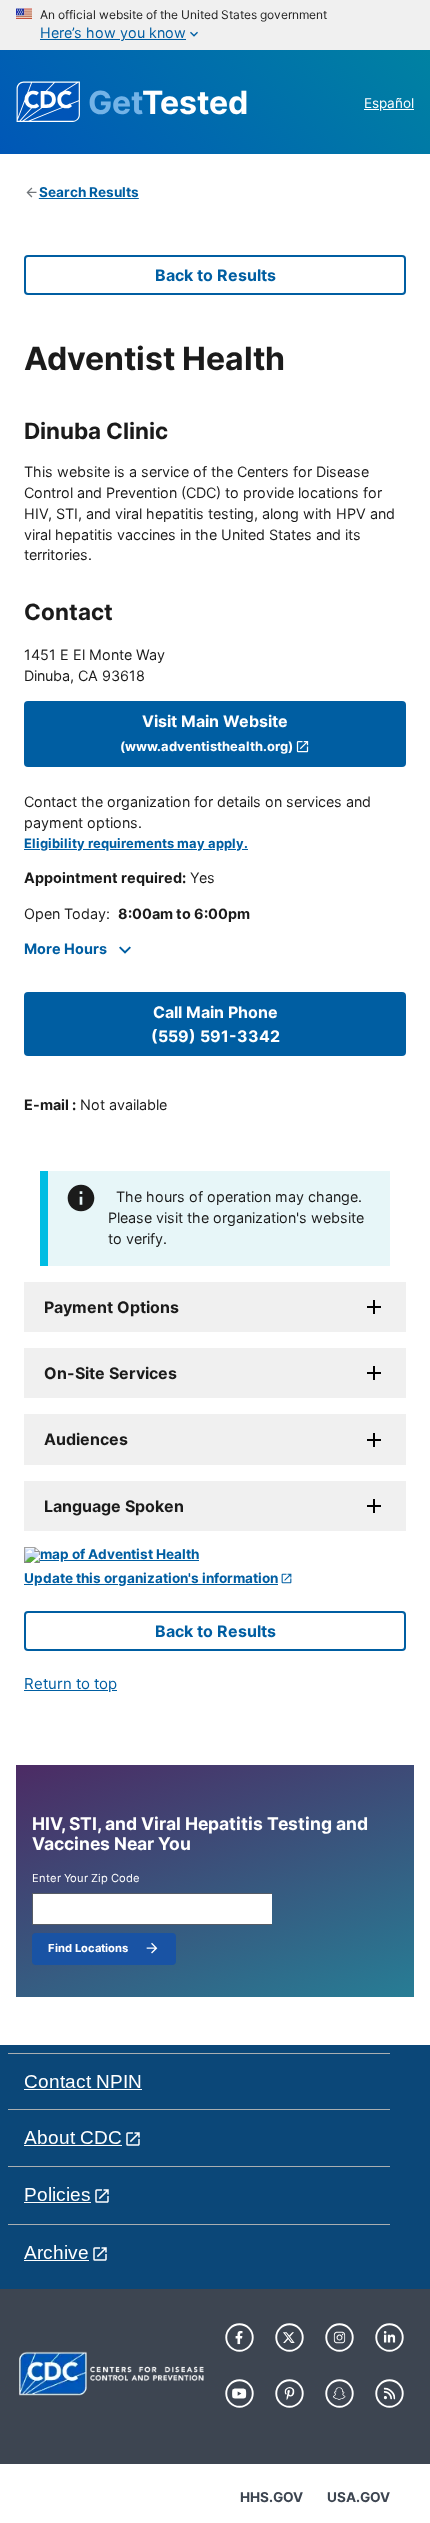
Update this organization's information (151, 1578)
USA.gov (358, 2497)
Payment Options (111, 1307)
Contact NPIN (83, 2081)
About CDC (73, 2137)
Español (389, 103)
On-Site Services (110, 1373)
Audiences (86, 1439)
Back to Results (215, 275)
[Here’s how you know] (215, 25)
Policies (57, 2194)
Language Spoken (114, 1506)
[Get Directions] (215, 1555)
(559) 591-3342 (215, 1024)
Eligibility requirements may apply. (136, 843)
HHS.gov (271, 2497)
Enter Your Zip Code (86, 1878)
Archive (56, 2252)
